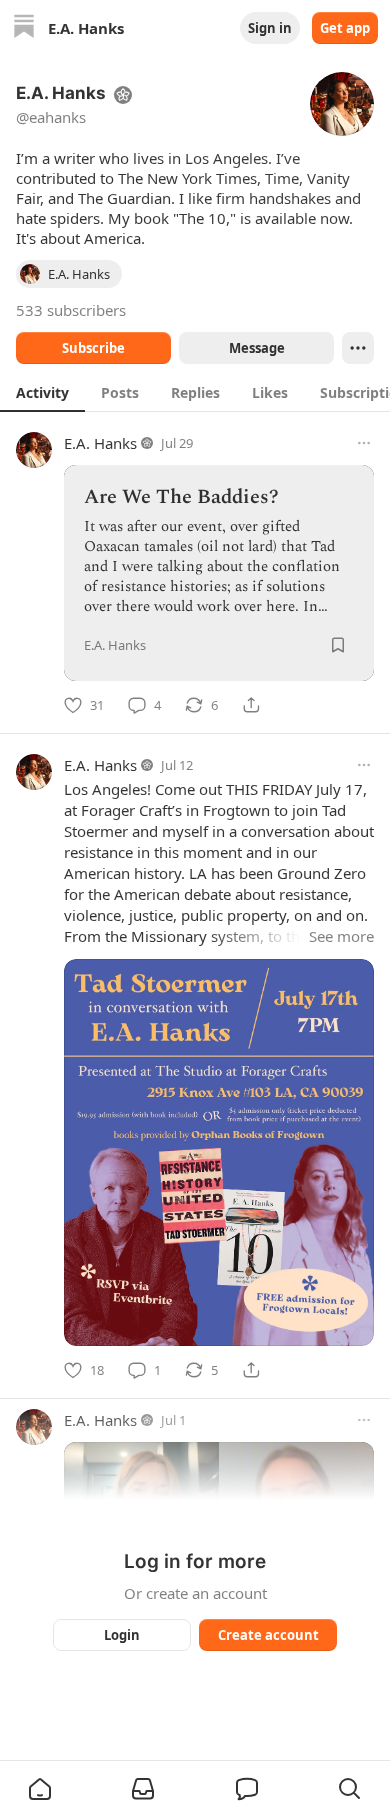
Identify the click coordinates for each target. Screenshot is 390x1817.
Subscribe (93, 348)
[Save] (338, 645)
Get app (345, 28)
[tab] (42, 392)
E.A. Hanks (100, 443)
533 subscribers (71, 310)
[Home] (24, 28)
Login (122, 1635)
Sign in (270, 28)
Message (257, 348)
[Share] (251, 705)
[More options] (364, 443)
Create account (268, 1635)
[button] (40, 1789)
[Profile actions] (358, 348)
